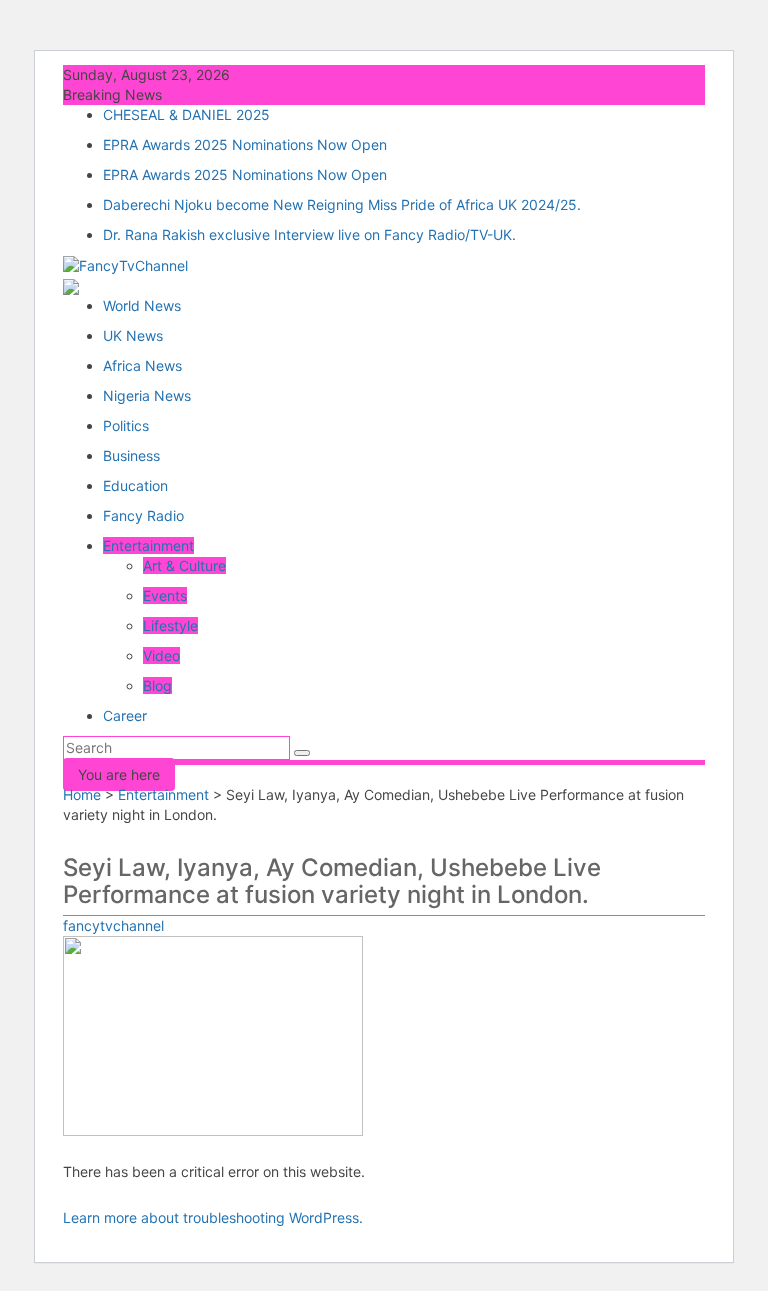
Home (82, 794)
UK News (133, 335)
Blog (157, 685)
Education (135, 485)
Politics (126, 425)
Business (131, 455)
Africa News (142, 365)
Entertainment (148, 545)
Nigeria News (147, 395)
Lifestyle (170, 625)
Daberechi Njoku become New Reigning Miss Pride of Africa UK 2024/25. (342, 204)
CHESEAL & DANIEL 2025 (186, 114)
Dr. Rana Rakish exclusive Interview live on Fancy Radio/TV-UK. (309, 234)
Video (161, 655)
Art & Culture (184, 565)
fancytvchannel (113, 925)
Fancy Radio (143, 515)
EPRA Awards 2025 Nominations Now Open (245, 144)
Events (165, 595)
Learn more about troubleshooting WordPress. (213, 1217)
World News (142, 305)
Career (125, 715)
